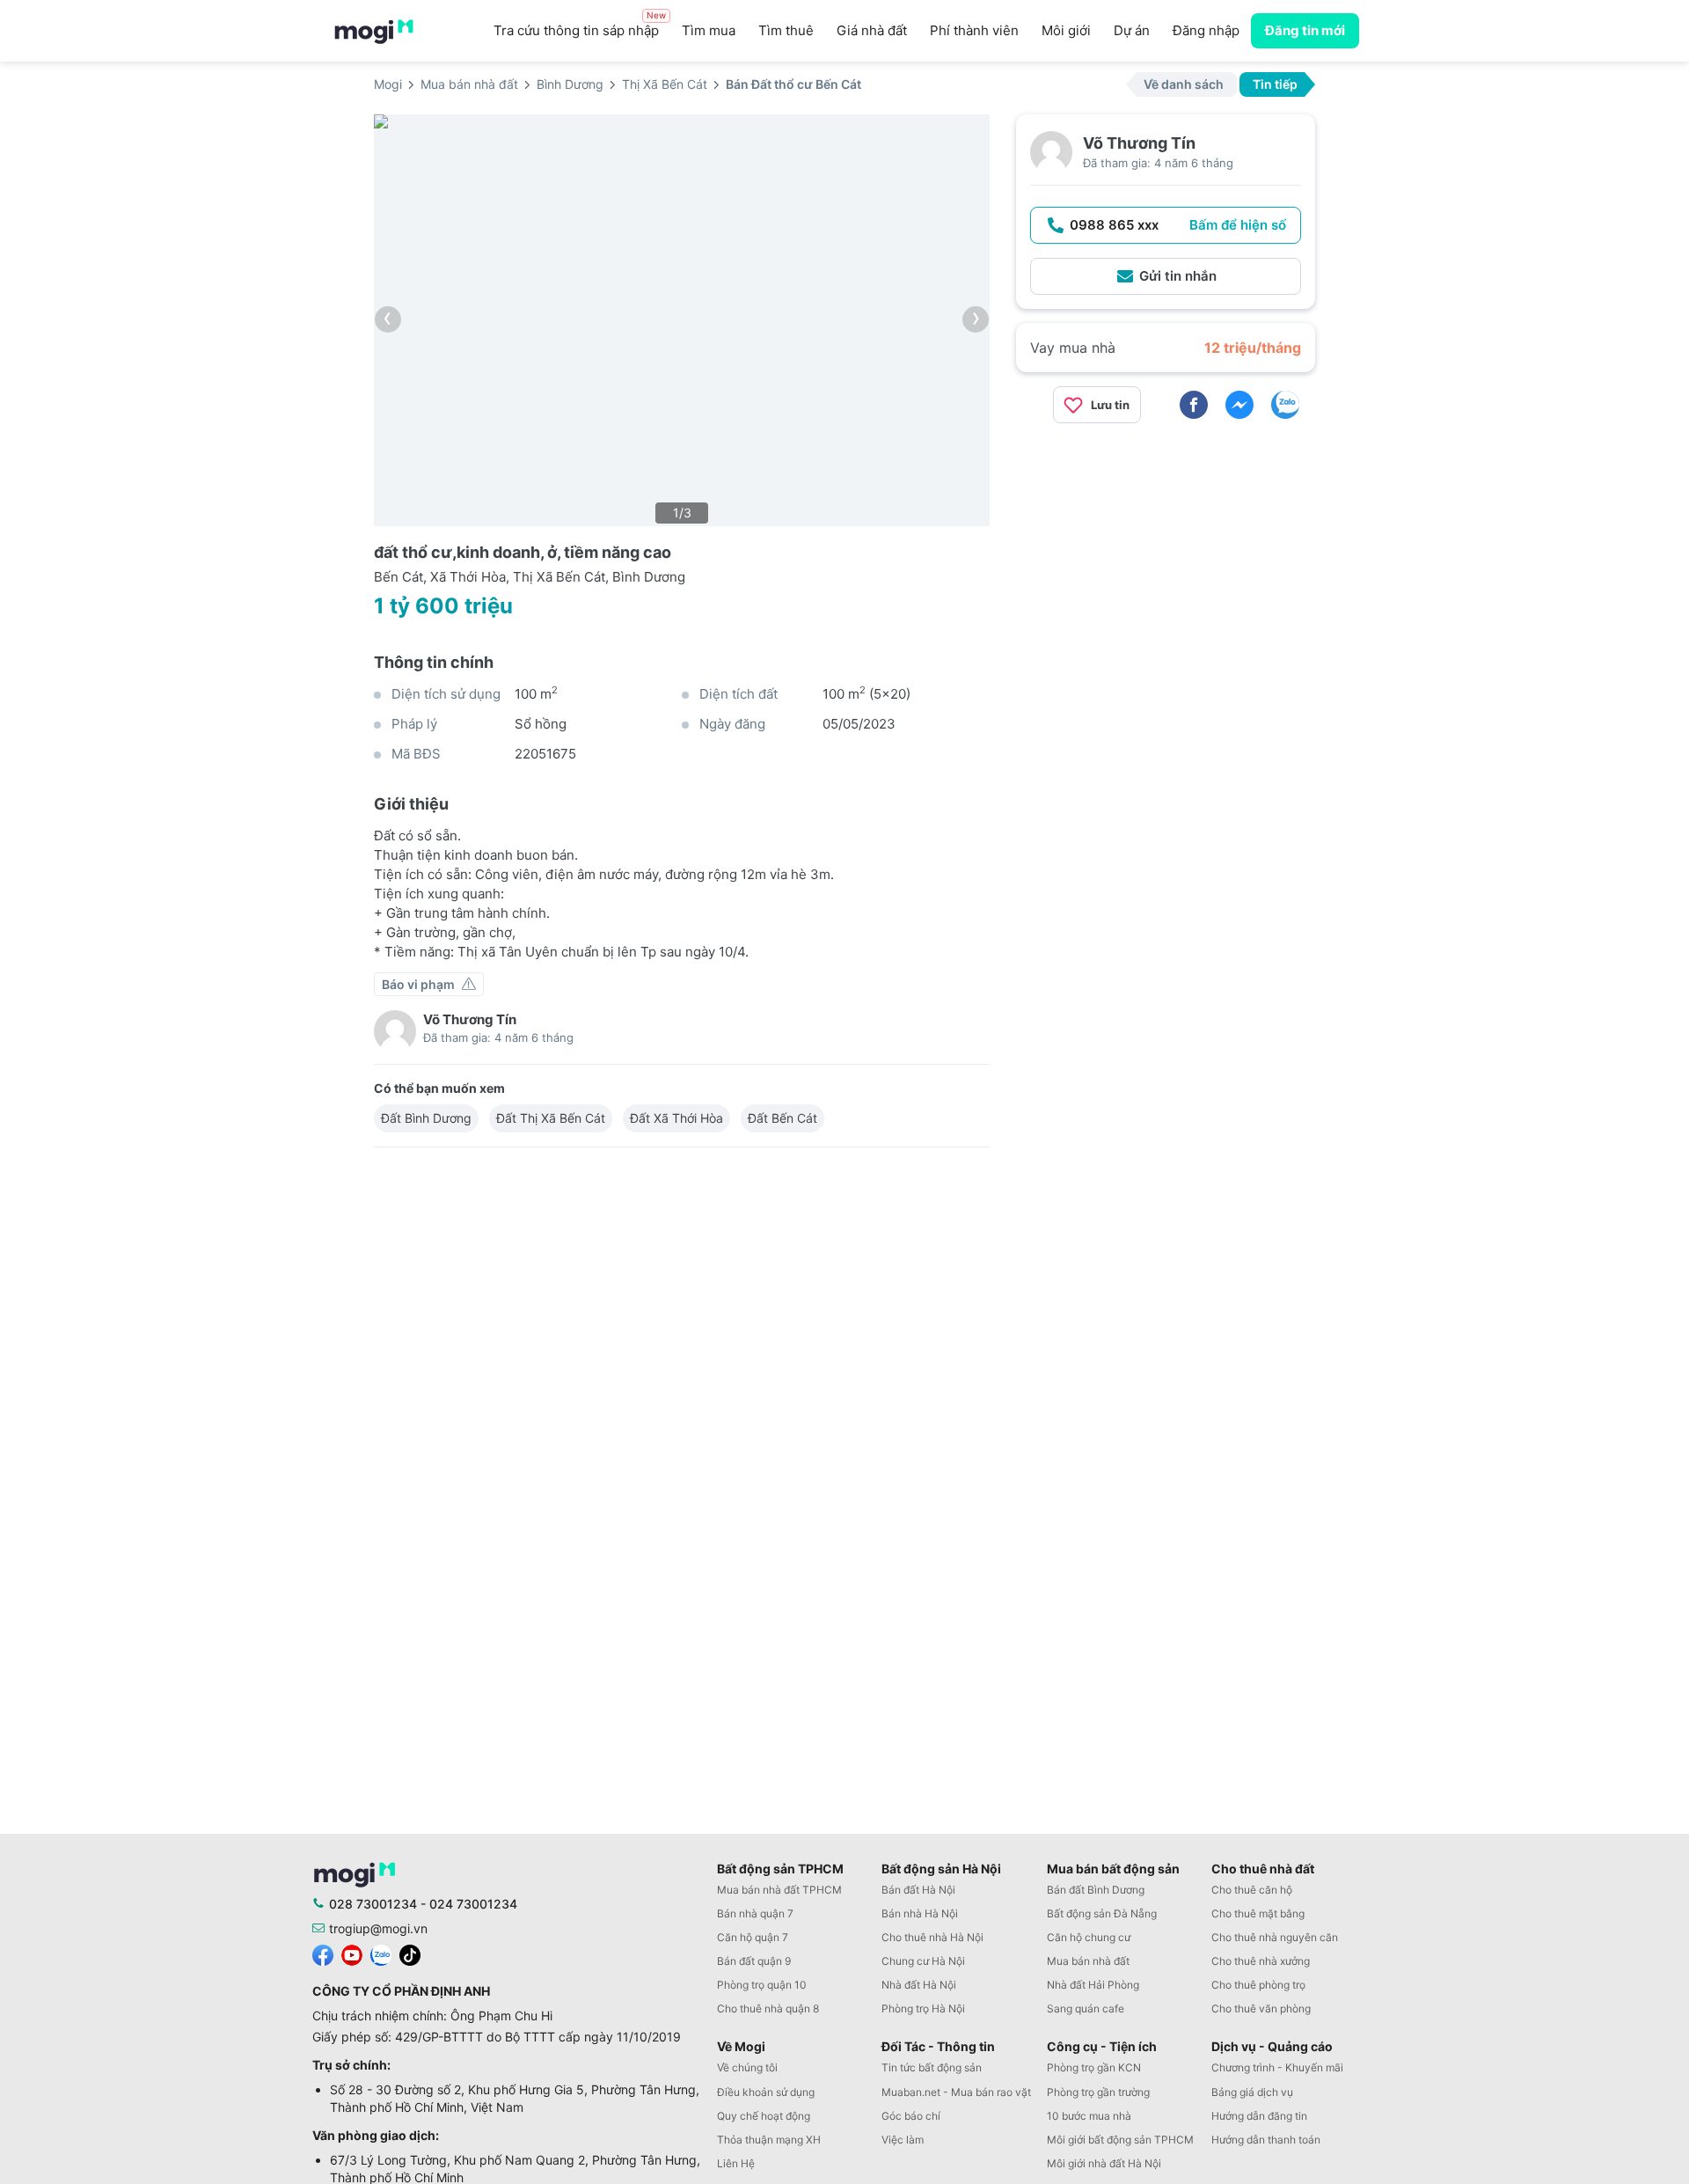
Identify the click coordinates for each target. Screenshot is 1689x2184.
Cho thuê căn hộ (1252, 1890)
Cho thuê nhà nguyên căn (1275, 1937)
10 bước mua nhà (1089, 2116)
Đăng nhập (1206, 30)
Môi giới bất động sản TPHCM (1120, 2140)
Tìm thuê (786, 30)
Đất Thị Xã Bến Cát (551, 1118)
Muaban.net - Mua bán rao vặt (956, 2092)
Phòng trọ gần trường (1098, 2092)
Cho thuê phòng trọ (1258, 1985)
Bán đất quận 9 (754, 1961)
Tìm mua (709, 30)
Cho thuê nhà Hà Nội (932, 1937)
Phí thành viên (974, 30)
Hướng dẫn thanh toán (1266, 2140)
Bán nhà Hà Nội (920, 1913)
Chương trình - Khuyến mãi (1277, 2067)
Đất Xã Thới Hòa (676, 1118)
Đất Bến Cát (782, 1118)
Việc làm (903, 2140)
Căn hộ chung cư (1089, 1937)
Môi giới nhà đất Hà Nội (1104, 2163)
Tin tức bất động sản (932, 2067)
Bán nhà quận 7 (755, 1913)
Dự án (1132, 30)
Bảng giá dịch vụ (1252, 2092)
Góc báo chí (911, 2116)
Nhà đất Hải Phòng (1093, 1985)
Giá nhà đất (872, 30)
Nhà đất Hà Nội (919, 1985)
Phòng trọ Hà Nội (923, 2008)
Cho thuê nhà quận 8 (768, 2008)
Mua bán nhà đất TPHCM (779, 1890)
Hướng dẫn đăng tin (1259, 2116)
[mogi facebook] (323, 1953)
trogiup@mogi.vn (378, 1928)
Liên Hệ (736, 2163)
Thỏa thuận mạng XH (769, 2140)
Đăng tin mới (1305, 30)
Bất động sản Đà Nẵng (1102, 1913)
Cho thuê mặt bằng (1258, 1913)
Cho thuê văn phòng (1261, 2008)
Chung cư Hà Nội (923, 1961)
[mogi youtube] (352, 1953)
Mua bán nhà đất (1088, 1961)
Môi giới (1066, 30)
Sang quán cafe (1086, 2008)
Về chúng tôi (747, 2067)
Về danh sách (1184, 84)
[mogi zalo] (381, 1953)
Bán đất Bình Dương (1096, 1890)
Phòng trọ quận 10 (762, 1985)
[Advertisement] (1166, 561)
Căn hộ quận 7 (753, 1937)
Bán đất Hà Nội (918, 1890)
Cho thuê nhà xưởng (1261, 1961)
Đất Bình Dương (426, 1118)
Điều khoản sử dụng (766, 2092)
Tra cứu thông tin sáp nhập (580, 26)
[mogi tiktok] (410, 1953)
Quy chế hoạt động (764, 2116)
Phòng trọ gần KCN (1094, 2067)
